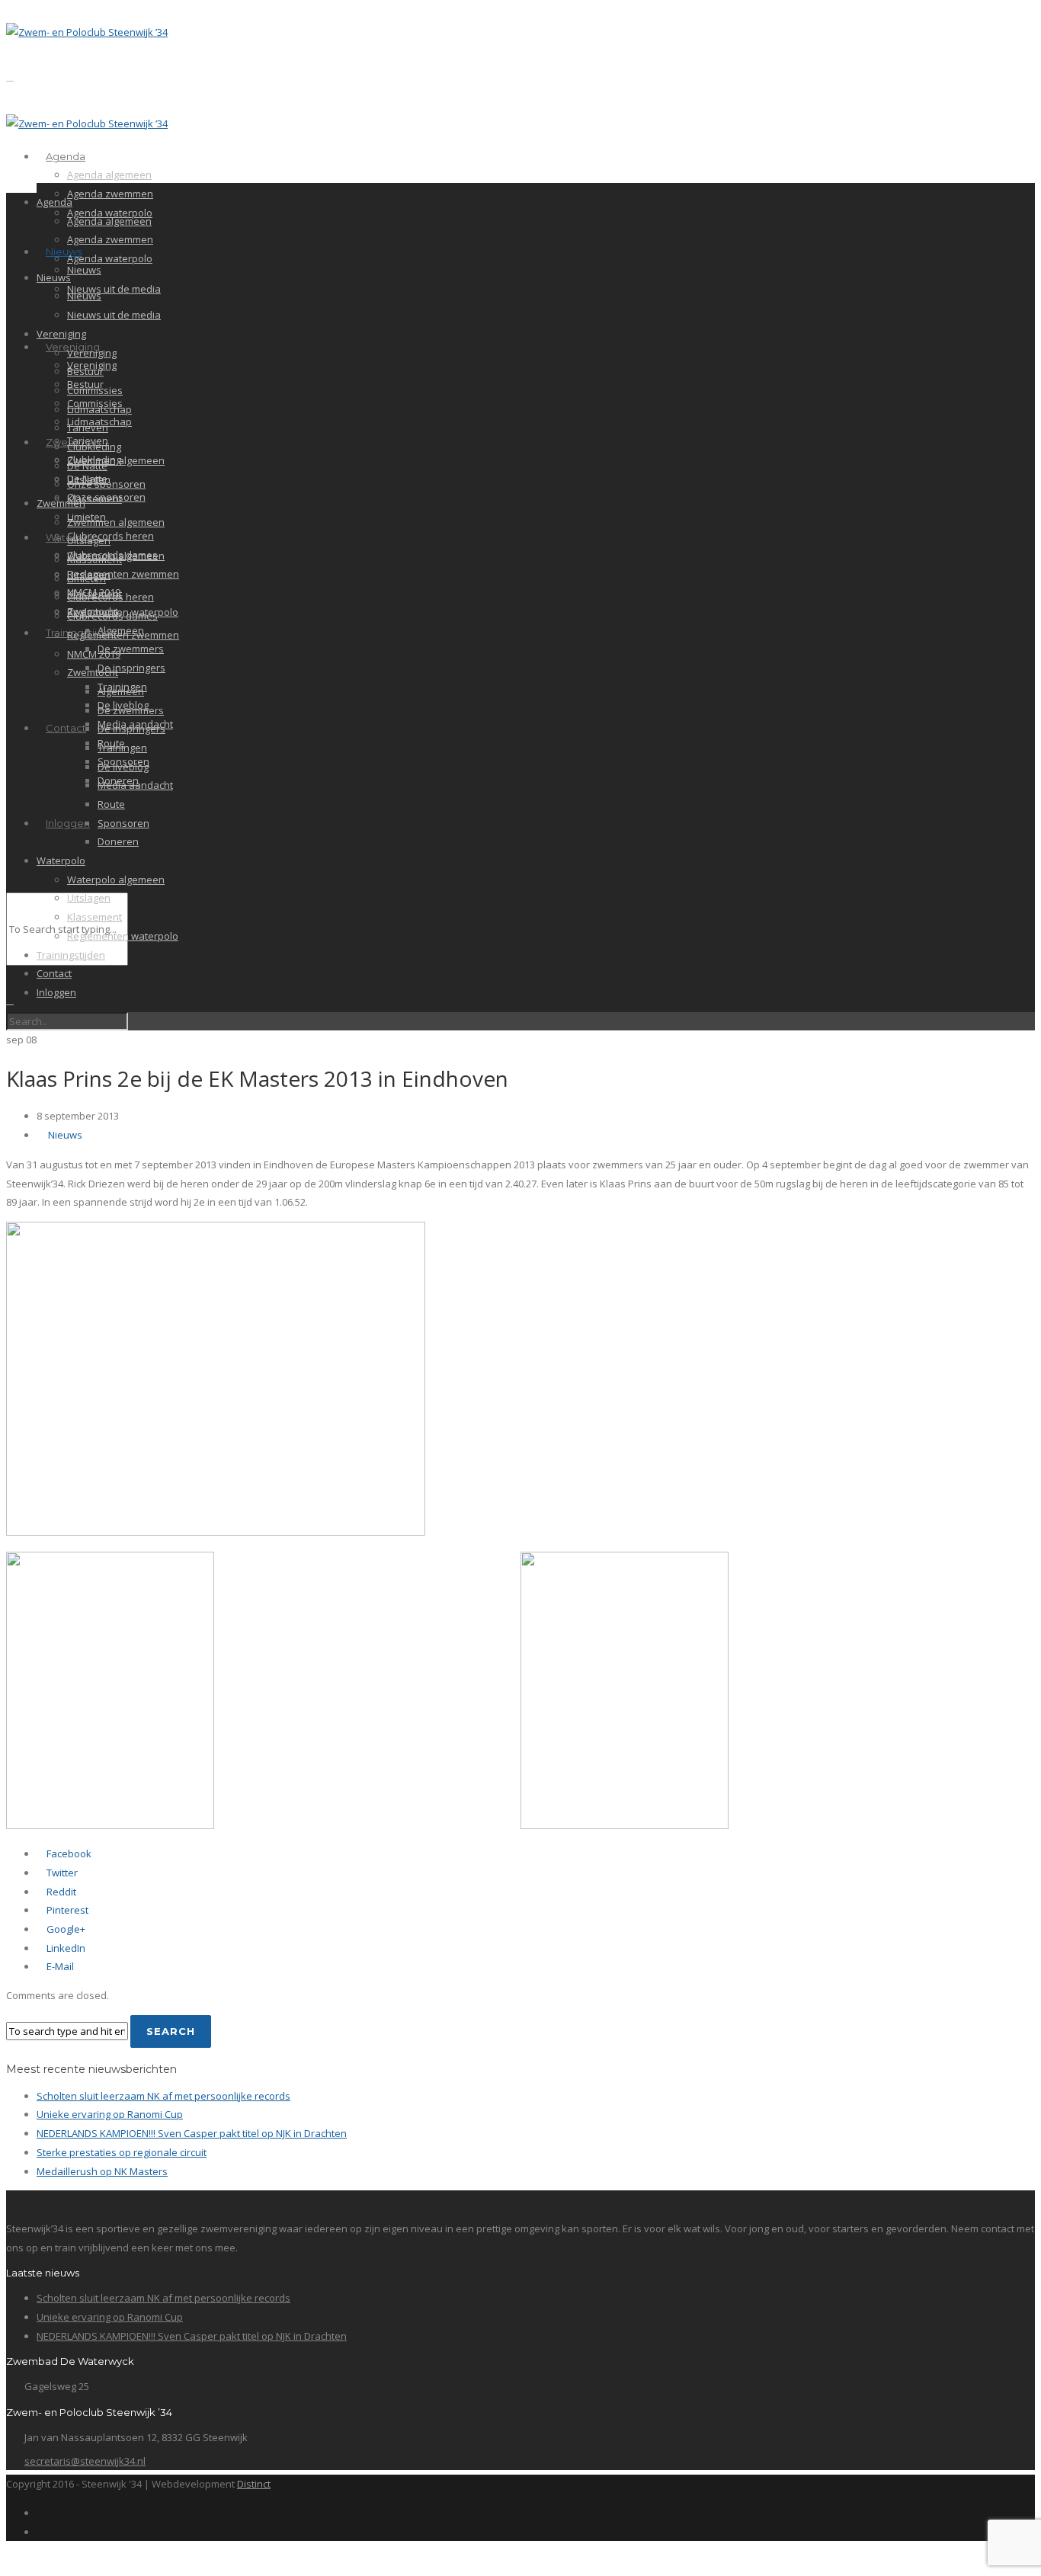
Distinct (254, 2484)
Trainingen (122, 748)
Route (111, 804)
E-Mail (59, 1966)
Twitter (61, 1873)
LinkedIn (65, 1948)
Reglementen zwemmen (123, 574)
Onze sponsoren (106, 484)
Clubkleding (94, 447)
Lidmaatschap (99, 409)
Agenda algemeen (109, 175)
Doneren (118, 841)
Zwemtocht (93, 672)
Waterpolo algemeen (116, 879)
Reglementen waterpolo (123, 936)
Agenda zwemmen (110, 194)
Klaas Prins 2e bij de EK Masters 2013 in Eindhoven (257, 1078)
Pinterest (66, 1910)
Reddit (60, 1892)
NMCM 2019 (94, 654)
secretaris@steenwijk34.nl (85, 2461)
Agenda (66, 156)
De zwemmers (131, 649)
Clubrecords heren (111, 536)
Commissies (95, 390)
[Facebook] (40, 2513)
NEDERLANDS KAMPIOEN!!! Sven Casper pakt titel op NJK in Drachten (192, 2133)
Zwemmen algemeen (116, 460)
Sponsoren (123, 823)
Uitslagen (89, 540)
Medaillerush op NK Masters (102, 2171)
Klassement (94, 498)
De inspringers (131, 668)
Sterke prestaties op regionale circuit (122, 2152)
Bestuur (85, 371)
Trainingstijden (71, 955)
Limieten (86, 578)
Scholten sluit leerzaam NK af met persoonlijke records (163, 2096)
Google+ (65, 1929)
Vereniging (61, 334)
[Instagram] (40, 2532)
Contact (66, 728)
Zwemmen (61, 503)
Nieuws (64, 252)
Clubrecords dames (112, 616)
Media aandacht (135, 785)
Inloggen (68, 823)
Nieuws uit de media (114, 289)
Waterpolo (61, 860)
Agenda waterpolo (110, 258)
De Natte (87, 466)
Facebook (68, 1854)
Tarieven (88, 428)
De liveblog (123, 767)
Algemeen (121, 691)
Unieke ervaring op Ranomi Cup (110, 2114)
